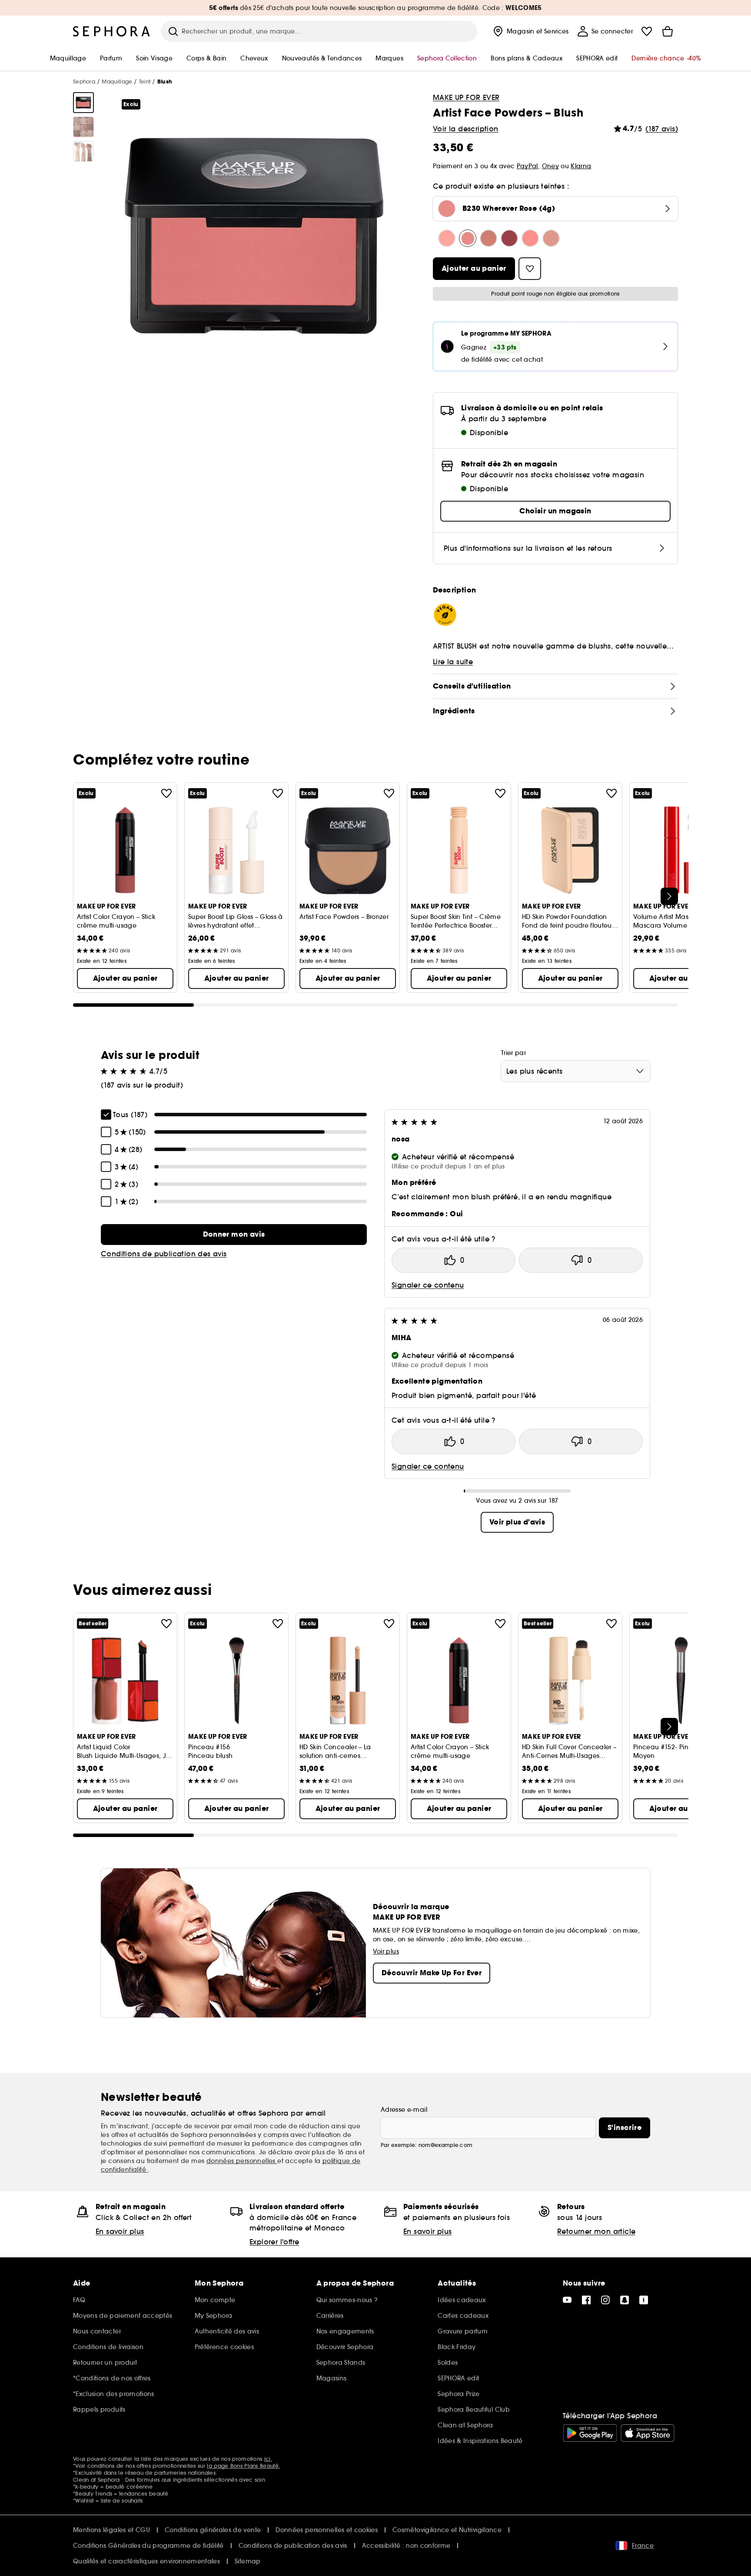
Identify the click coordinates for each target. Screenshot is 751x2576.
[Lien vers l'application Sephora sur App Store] (648, 2433)
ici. (268, 2459)
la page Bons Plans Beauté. (243, 2466)
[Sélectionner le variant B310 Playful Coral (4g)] (530, 238)
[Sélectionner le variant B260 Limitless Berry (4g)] (509, 238)
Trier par (513, 1053)
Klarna (581, 166)
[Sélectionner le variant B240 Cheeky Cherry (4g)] (488, 238)
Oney (550, 166)
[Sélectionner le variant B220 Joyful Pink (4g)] (447, 238)
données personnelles (242, 2161)
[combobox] (576, 1071)
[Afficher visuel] (83, 103)
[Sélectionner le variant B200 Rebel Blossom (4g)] (551, 238)
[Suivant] (669, 896)
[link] (234, 1235)
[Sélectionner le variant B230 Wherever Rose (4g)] (468, 238)
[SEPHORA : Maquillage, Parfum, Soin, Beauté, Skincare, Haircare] (112, 31)
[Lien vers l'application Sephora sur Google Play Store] (590, 2433)
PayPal (527, 166)
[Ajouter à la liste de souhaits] (166, 793)
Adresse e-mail (404, 2110)
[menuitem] (530, 31)
